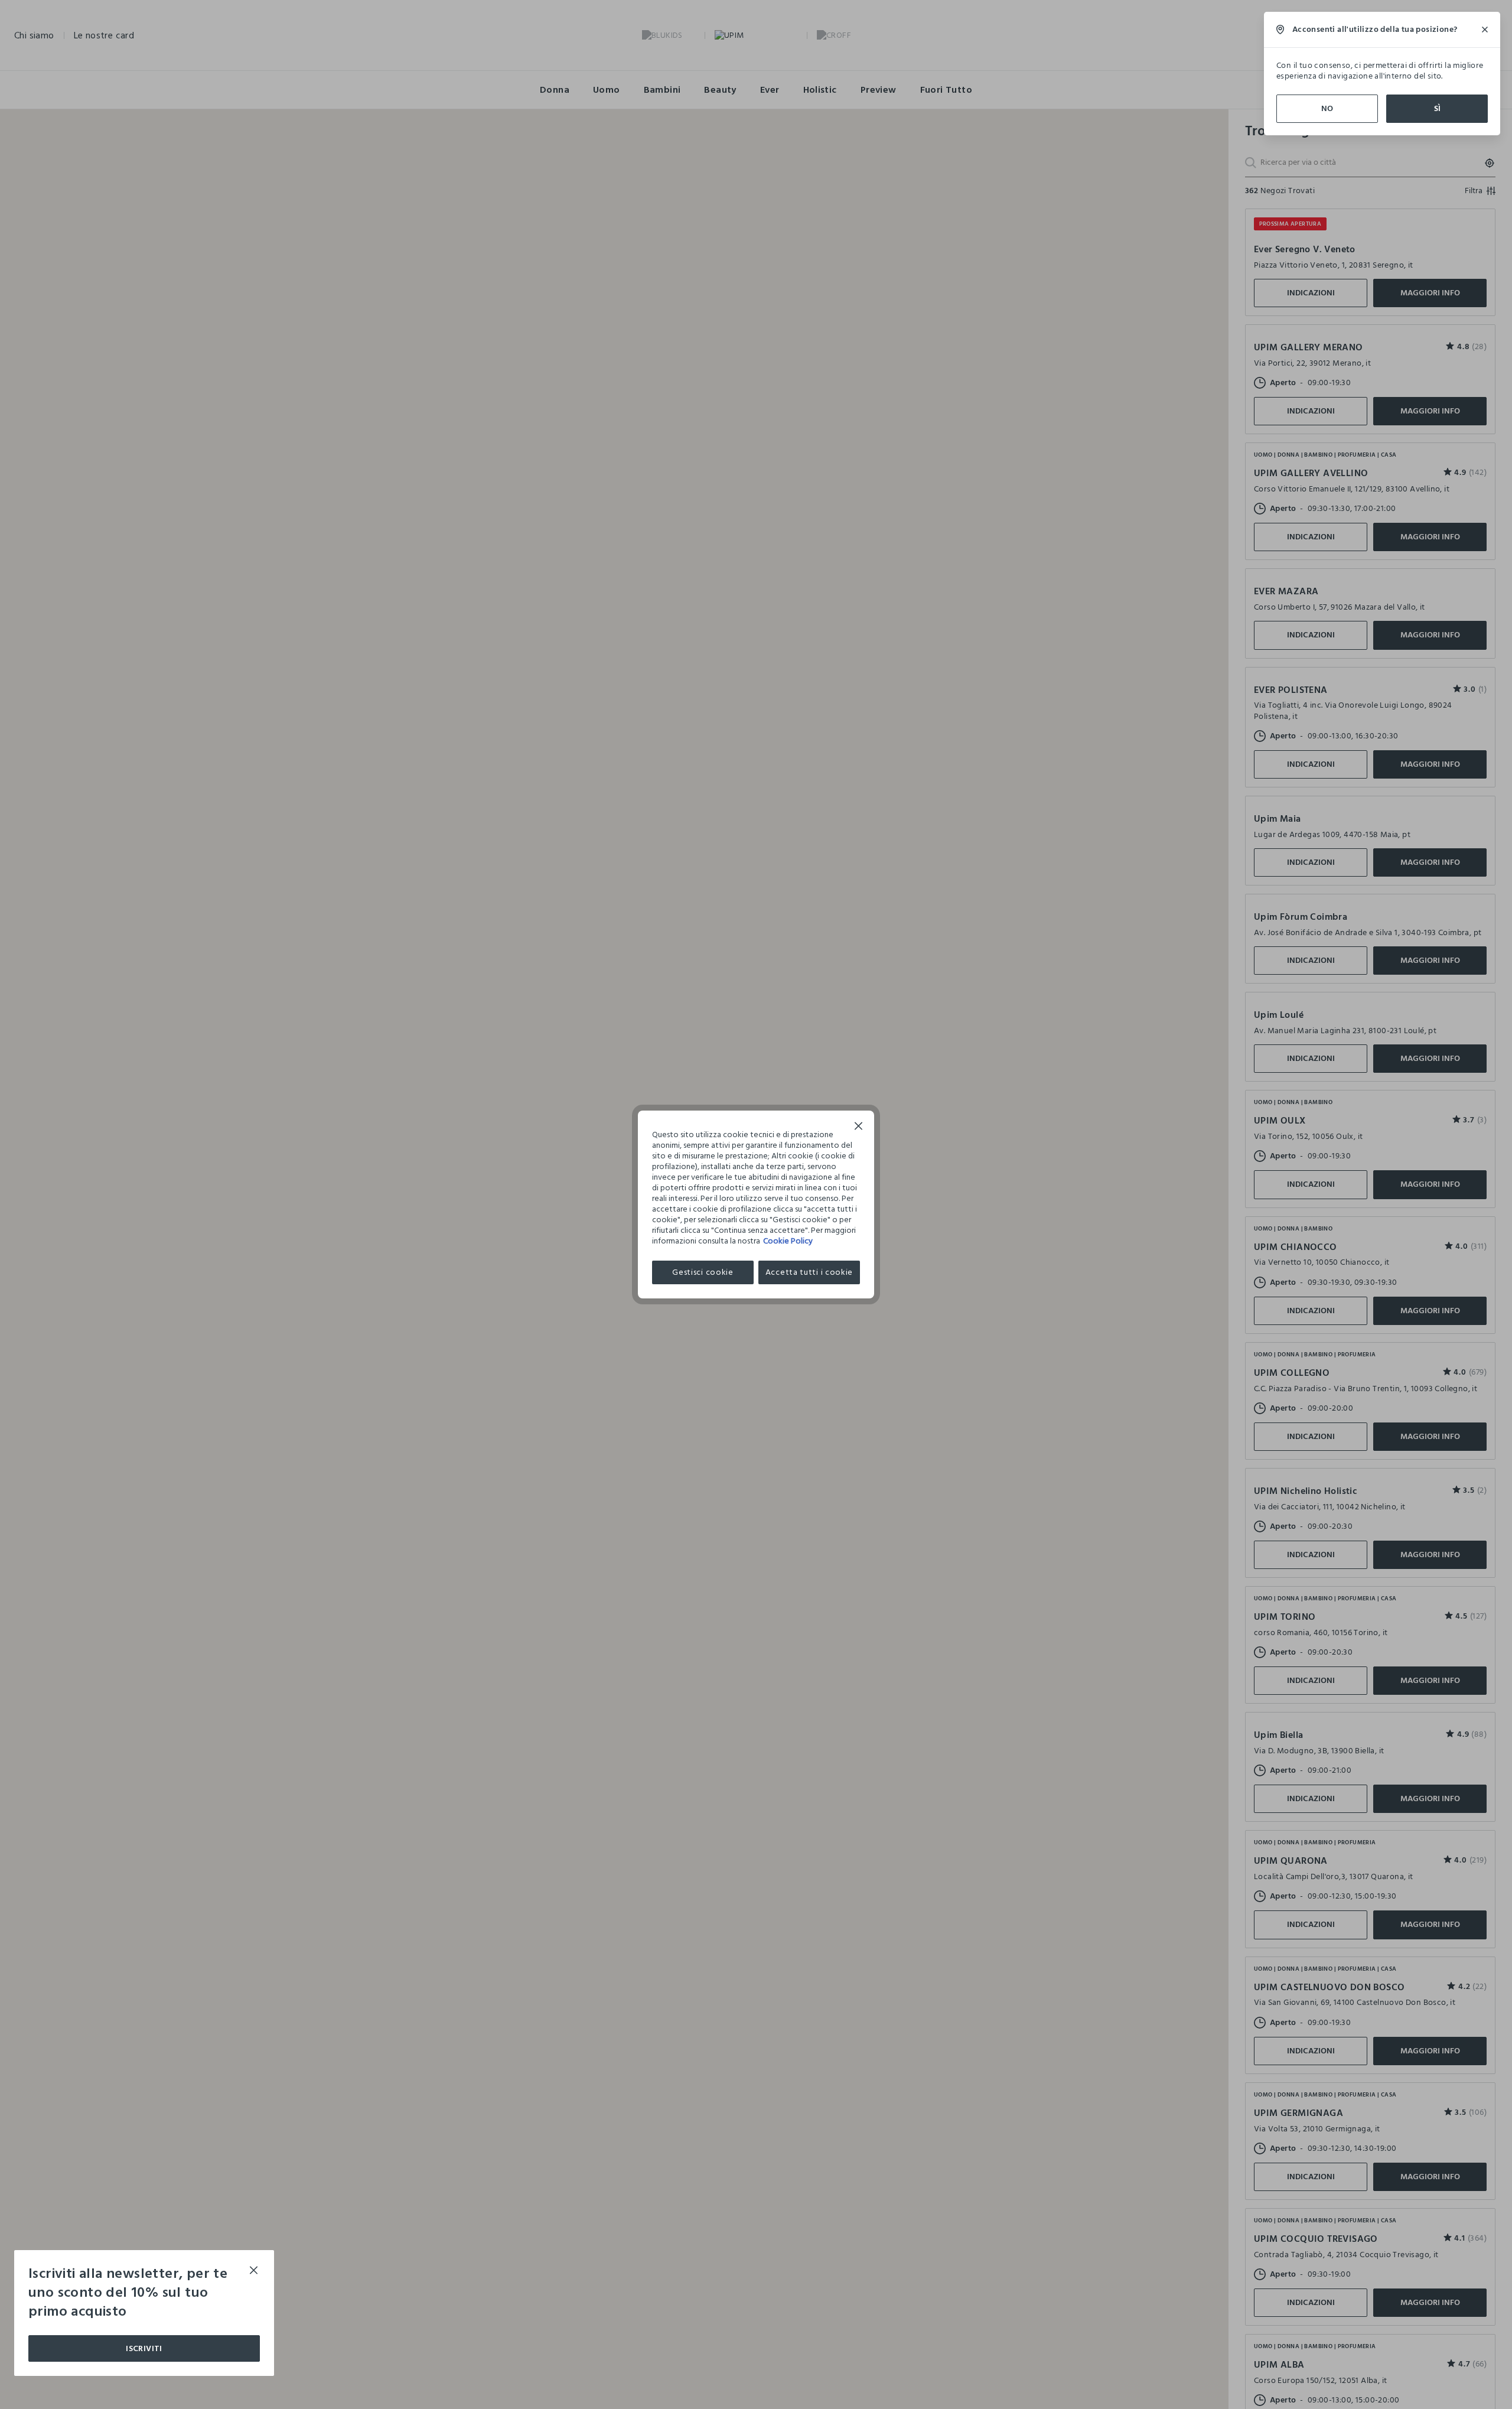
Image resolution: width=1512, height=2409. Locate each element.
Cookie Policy (788, 1241)
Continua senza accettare (859, 1127)
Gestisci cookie (703, 1272)
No (1327, 108)
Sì (1437, 108)
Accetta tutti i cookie (809, 1272)
